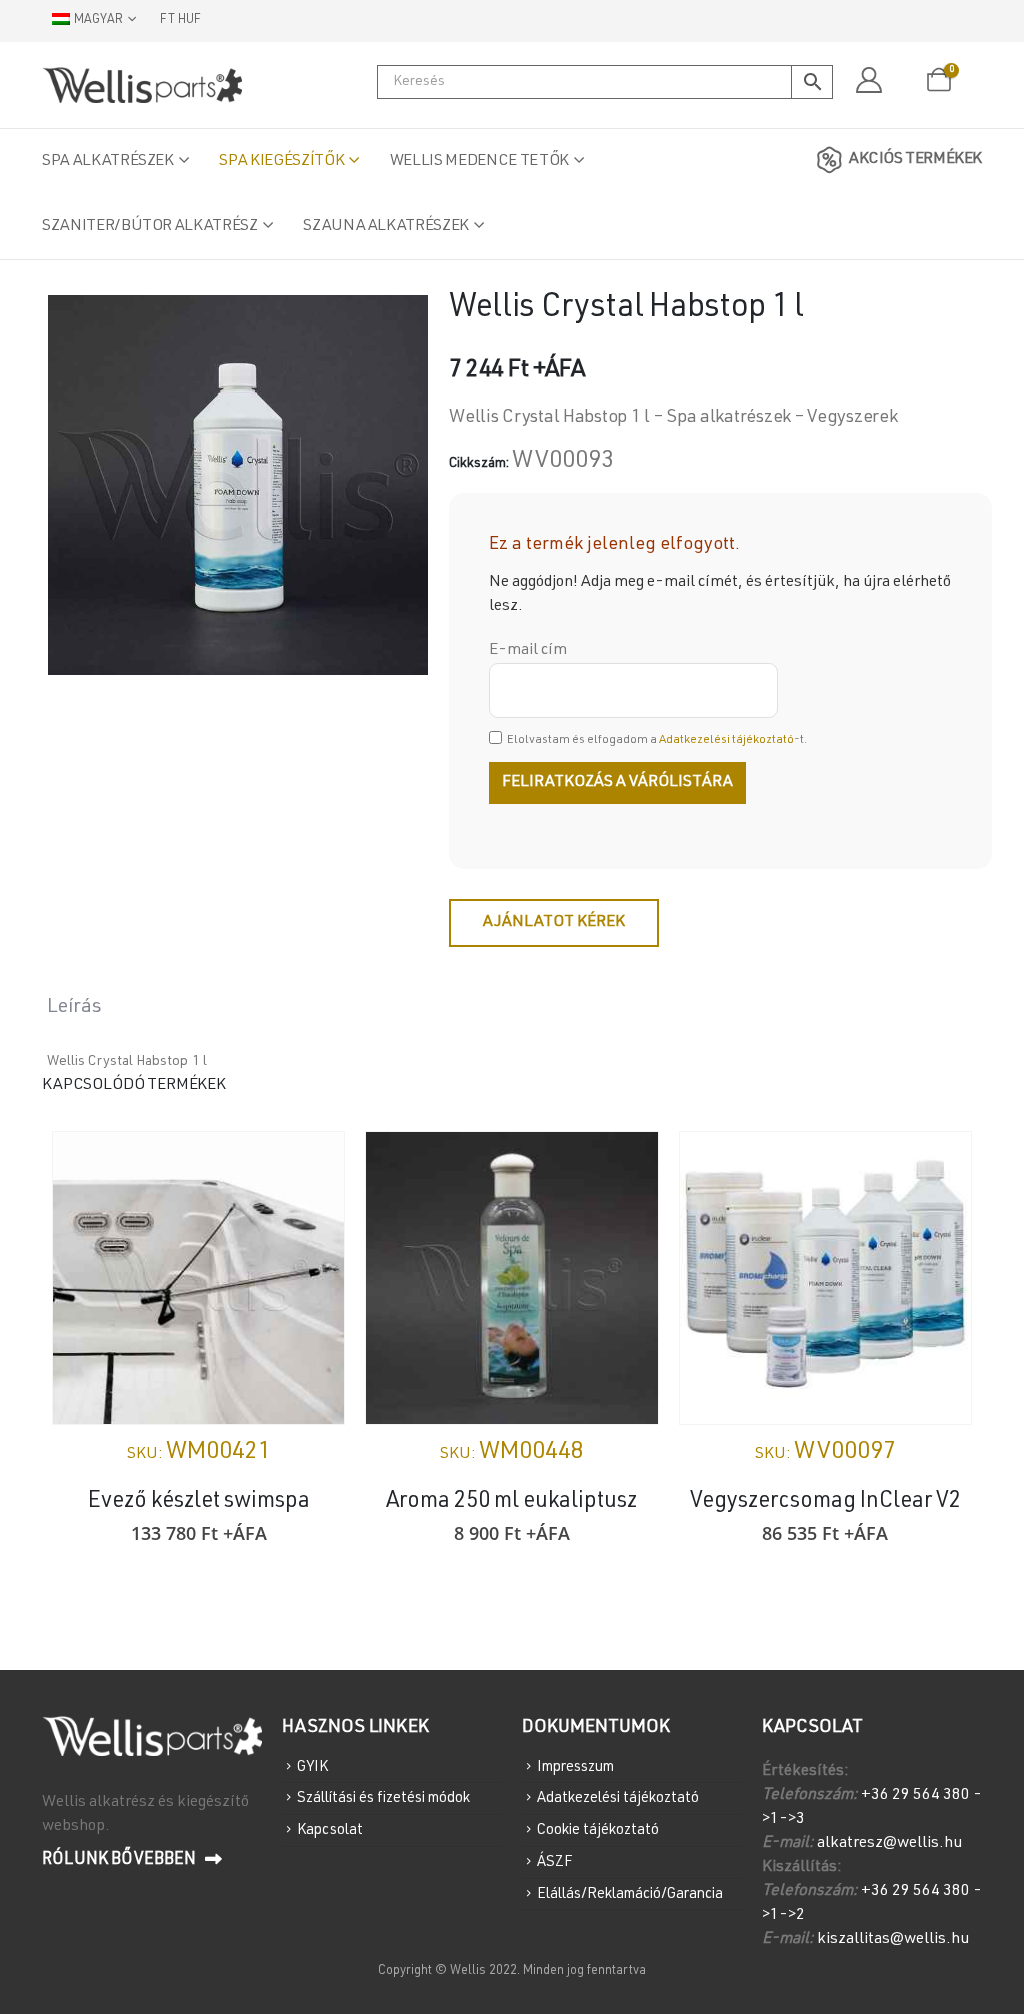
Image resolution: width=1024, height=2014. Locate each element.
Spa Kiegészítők (281, 162)
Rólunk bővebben (121, 1860)
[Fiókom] (868, 81)
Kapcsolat (330, 1830)
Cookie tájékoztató (598, 1830)
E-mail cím (528, 651)
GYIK (312, 1766)
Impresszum (575, 1766)
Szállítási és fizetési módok (383, 1798)
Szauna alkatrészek (386, 227)
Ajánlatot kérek (554, 923)
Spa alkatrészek (108, 162)
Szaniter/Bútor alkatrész (150, 227)
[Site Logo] (142, 85)
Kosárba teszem (311, 1165)
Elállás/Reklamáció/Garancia (630, 1893)
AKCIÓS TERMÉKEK (915, 160)
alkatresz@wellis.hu (889, 1844)
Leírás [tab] (74, 1008)
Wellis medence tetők (479, 162)
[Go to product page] (198, 1277)
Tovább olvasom (625, 1165)
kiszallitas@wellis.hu (893, 1940)
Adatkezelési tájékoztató (726, 740)
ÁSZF (554, 1862)
